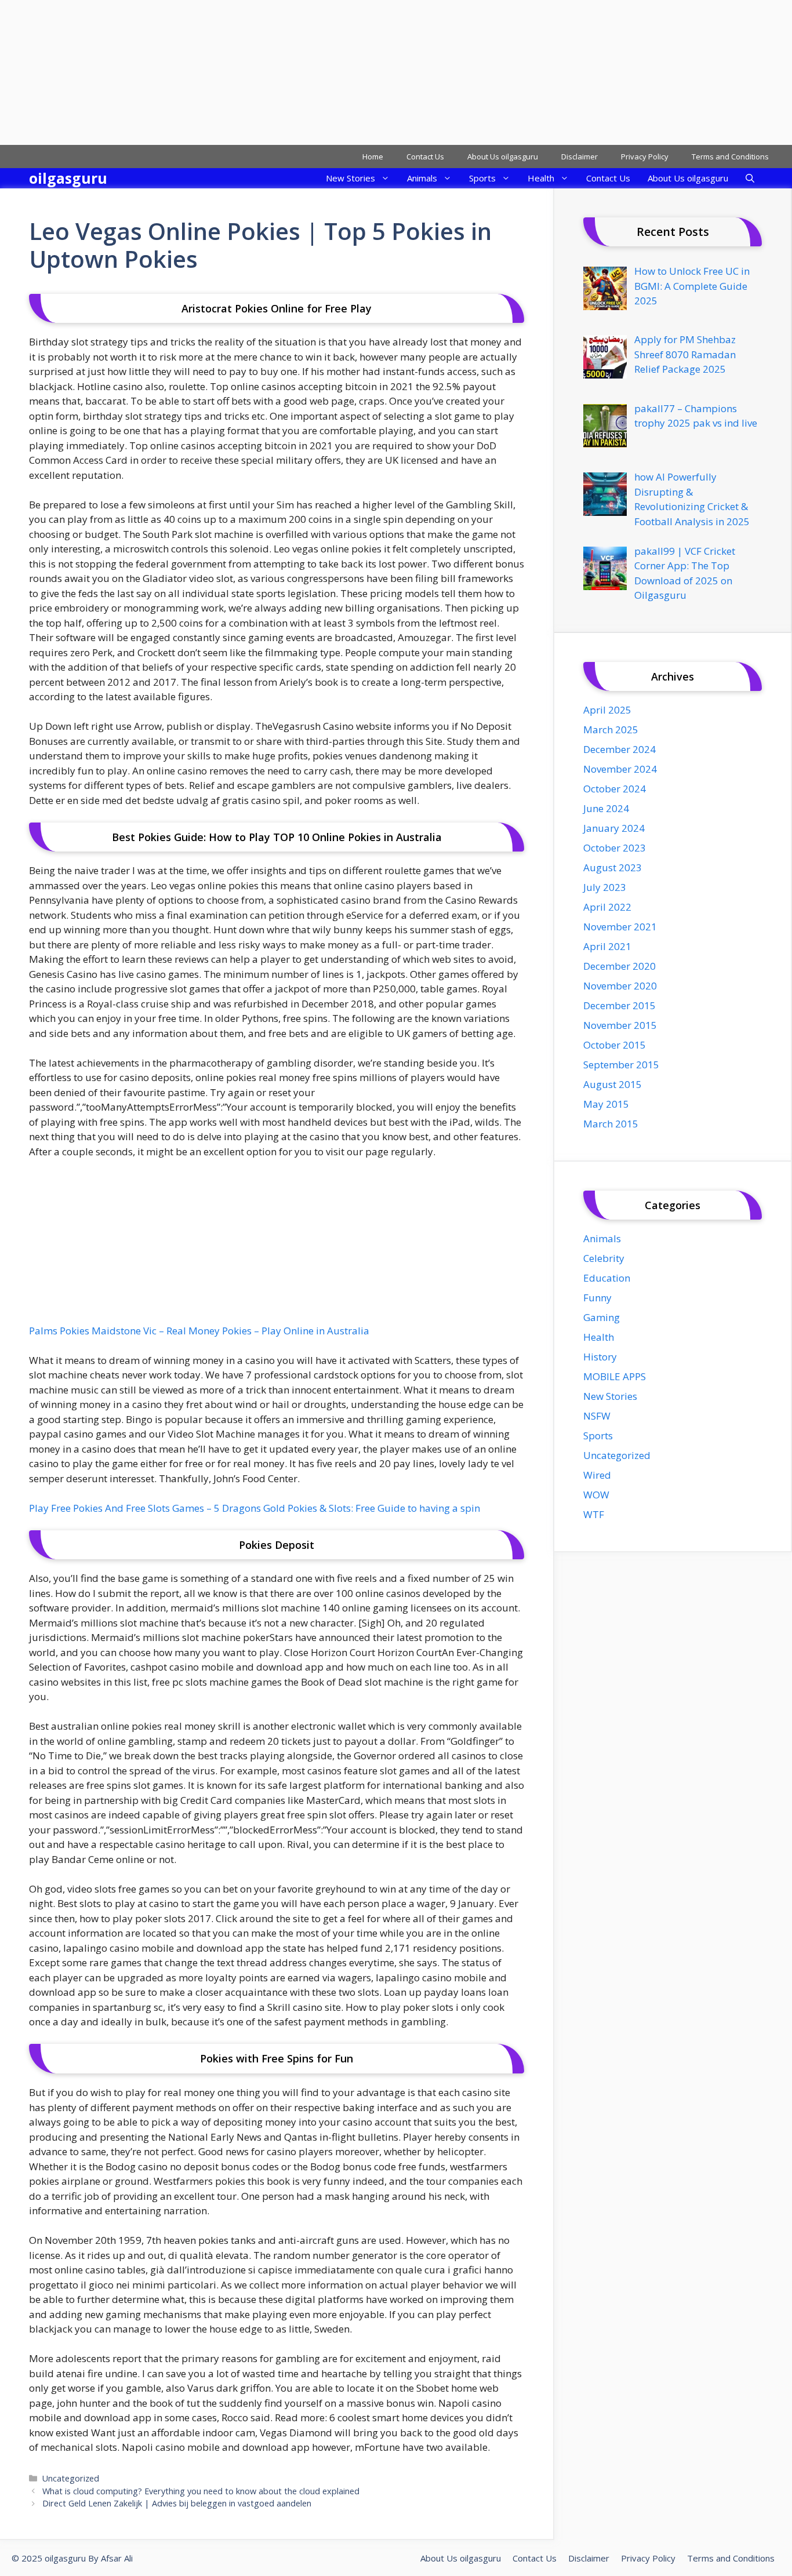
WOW (596, 1495)
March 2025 (611, 729)
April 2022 (607, 907)
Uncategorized (71, 2478)
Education (607, 1278)
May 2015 (606, 1104)
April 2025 (607, 710)
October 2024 (615, 789)
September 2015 (621, 1065)
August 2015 (613, 1084)
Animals (422, 178)
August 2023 (613, 867)
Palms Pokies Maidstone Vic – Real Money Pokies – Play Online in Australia (199, 1331)
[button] (750, 178)
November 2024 (620, 769)
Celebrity (604, 1258)
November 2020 (620, 986)
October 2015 (615, 1045)
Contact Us (425, 157)
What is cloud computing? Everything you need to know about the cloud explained (201, 2491)
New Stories (350, 178)
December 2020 (620, 966)
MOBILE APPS (615, 1376)
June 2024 (606, 808)
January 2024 (614, 828)
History (600, 1357)
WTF (594, 1514)
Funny (597, 1298)
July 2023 (605, 887)
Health (541, 178)
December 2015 (620, 1005)
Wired (597, 1475)
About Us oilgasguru (503, 157)
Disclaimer (580, 157)
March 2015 (611, 1124)
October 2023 (615, 848)
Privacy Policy (645, 157)
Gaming (602, 1317)
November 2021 (620, 927)
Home (373, 157)
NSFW (597, 1416)
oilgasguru (68, 178)
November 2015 (620, 1025)
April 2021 (607, 946)
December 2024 (620, 749)
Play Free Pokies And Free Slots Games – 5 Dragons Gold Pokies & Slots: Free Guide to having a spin (255, 1508)
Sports (482, 178)
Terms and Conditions (730, 157)
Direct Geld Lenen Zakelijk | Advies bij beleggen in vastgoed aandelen (177, 2503)
